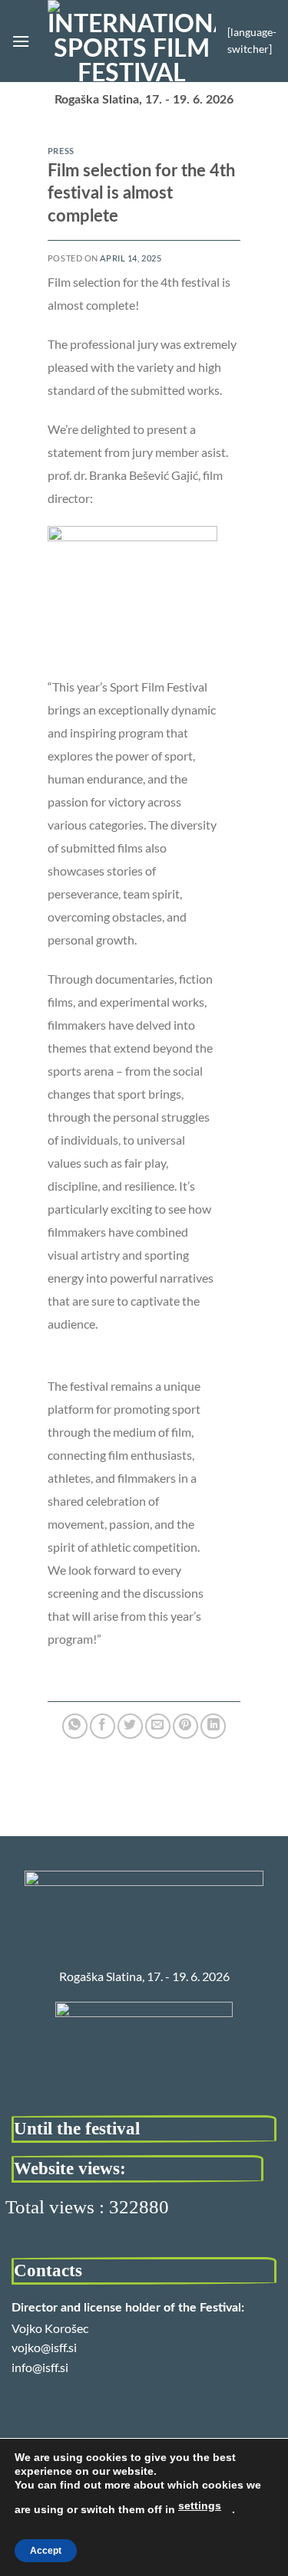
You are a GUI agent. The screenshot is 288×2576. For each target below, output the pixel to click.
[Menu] (21, 41)
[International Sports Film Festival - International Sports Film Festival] (132, 41)
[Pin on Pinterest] (185, 1726)
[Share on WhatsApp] (75, 1726)
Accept (46, 2551)
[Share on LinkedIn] (213, 1726)
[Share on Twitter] (130, 1726)
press (61, 151)
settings (200, 2505)
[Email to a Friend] (158, 1726)
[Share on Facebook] (103, 1726)
